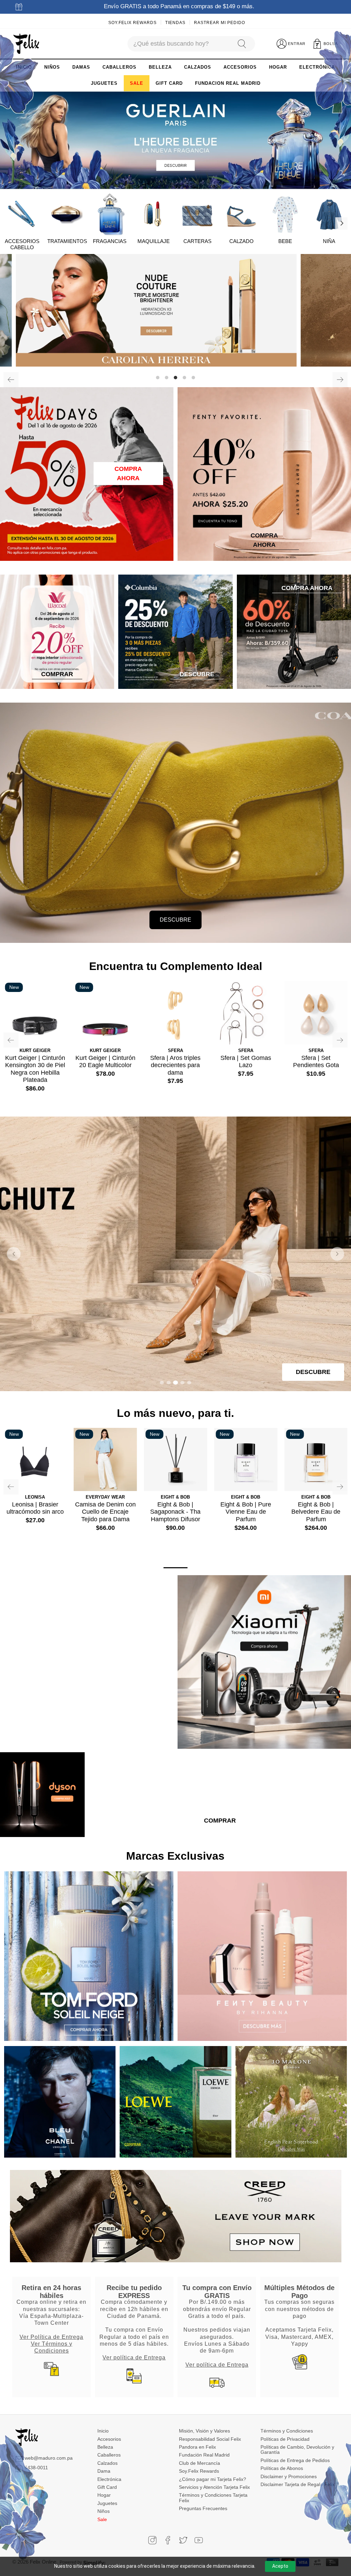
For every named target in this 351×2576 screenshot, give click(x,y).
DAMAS (81, 67)
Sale (102, 2519)
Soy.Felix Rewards (132, 23)
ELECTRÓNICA (317, 67)
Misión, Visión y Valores (204, 2431)
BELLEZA (160, 67)
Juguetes (107, 2503)
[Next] (341, 223)
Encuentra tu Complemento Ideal (176, 966)
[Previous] (11, 380)
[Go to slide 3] (175, 1383)
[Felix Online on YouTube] (199, 2540)
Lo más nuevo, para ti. (175, 1413)
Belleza (105, 2447)
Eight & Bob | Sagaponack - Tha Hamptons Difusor (175, 1512)
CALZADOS (198, 67)
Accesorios (109, 2439)
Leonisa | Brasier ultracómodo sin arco (35, 1508)
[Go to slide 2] (169, 1383)
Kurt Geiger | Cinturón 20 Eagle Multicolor (105, 1062)
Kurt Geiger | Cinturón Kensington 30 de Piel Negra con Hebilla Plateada (35, 1069)
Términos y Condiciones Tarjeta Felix (213, 2498)
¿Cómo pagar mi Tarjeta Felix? (213, 2479)
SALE (137, 83)
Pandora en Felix (197, 2447)
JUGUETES (104, 83)
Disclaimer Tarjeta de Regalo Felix (298, 2484)
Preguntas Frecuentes (203, 2508)
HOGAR (278, 67)
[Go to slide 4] (182, 1383)
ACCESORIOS (240, 67)
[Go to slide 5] (189, 1383)
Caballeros (109, 2455)
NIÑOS (52, 67)
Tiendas (175, 23)
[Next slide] (337, 1254)
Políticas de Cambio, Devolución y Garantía (297, 2450)
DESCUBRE (175, 920)
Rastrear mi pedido (220, 23)
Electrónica (109, 2479)
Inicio (103, 2431)
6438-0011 (36, 2468)
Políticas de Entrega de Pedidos (295, 2460)
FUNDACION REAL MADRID (228, 83)
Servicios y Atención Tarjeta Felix (214, 2487)
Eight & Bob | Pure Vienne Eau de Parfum (246, 1512)
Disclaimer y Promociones (289, 2476)
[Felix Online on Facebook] (168, 2540)
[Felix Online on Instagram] (152, 2540)
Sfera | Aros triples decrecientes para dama (175, 1065)
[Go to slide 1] (162, 1383)
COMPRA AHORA (128, 473)
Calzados (107, 2463)
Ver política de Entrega (134, 2357)
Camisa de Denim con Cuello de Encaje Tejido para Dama (105, 1512)
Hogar (104, 2495)
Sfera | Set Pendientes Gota (316, 1062)
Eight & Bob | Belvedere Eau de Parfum (316, 1512)
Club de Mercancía (199, 2463)
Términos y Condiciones (287, 2431)
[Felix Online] (26, 44)
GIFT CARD (169, 83)
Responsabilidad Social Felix (210, 2439)
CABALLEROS (119, 67)
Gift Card (107, 2487)
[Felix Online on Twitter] (183, 2540)
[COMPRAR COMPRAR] (175, 310)
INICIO (24, 67)
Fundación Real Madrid (204, 2455)
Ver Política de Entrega (51, 2337)
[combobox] (179, 44)
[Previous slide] (14, 1254)
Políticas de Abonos (282, 2468)
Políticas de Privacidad (285, 2439)
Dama (104, 2471)
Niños (104, 2511)
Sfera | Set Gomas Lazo (246, 1062)
